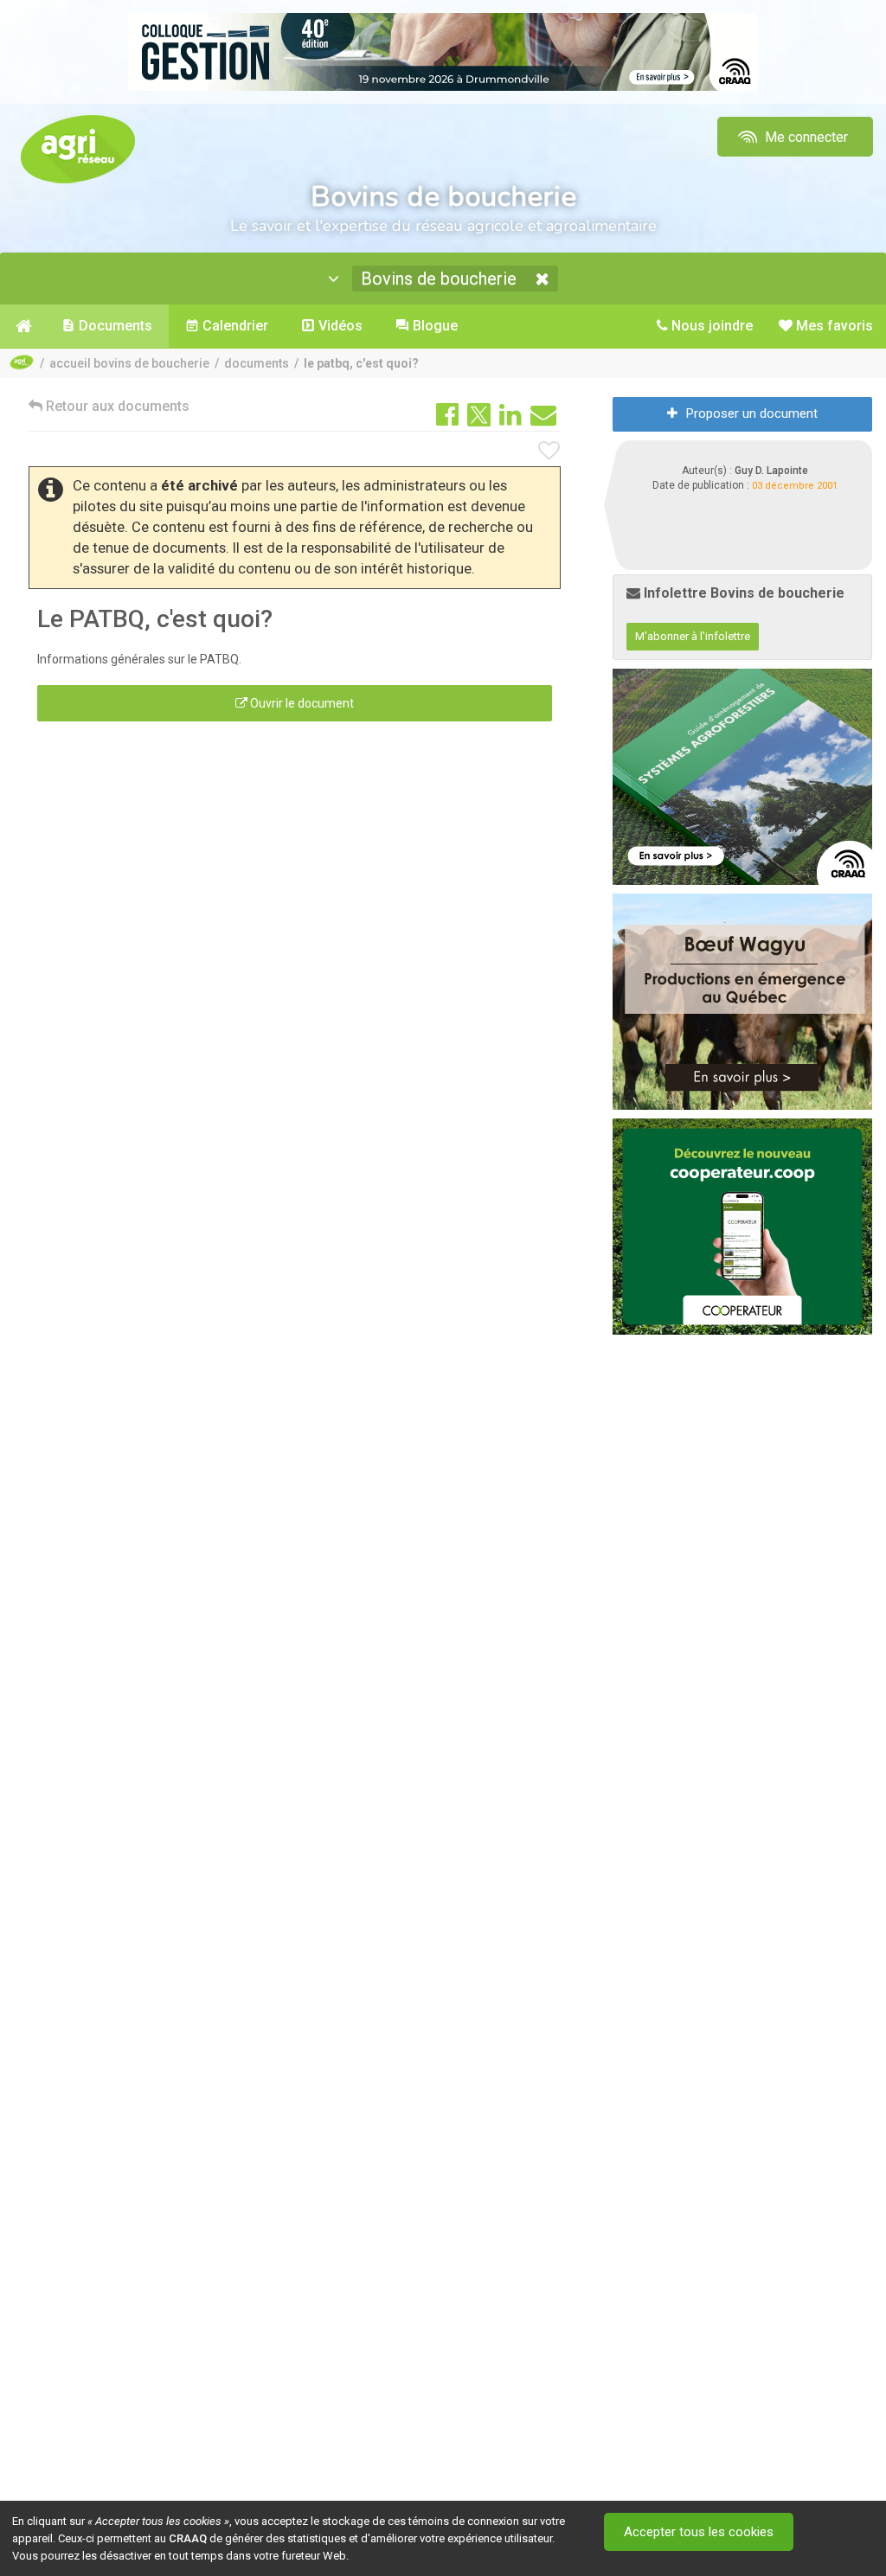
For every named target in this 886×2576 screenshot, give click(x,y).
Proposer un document (752, 413)
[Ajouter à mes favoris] (549, 452)
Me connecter (805, 137)
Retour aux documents (116, 406)
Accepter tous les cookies (699, 2532)
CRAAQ (188, 2538)
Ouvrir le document (301, 703)
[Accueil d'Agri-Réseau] (78, 148)
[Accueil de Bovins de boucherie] (22, 326)
